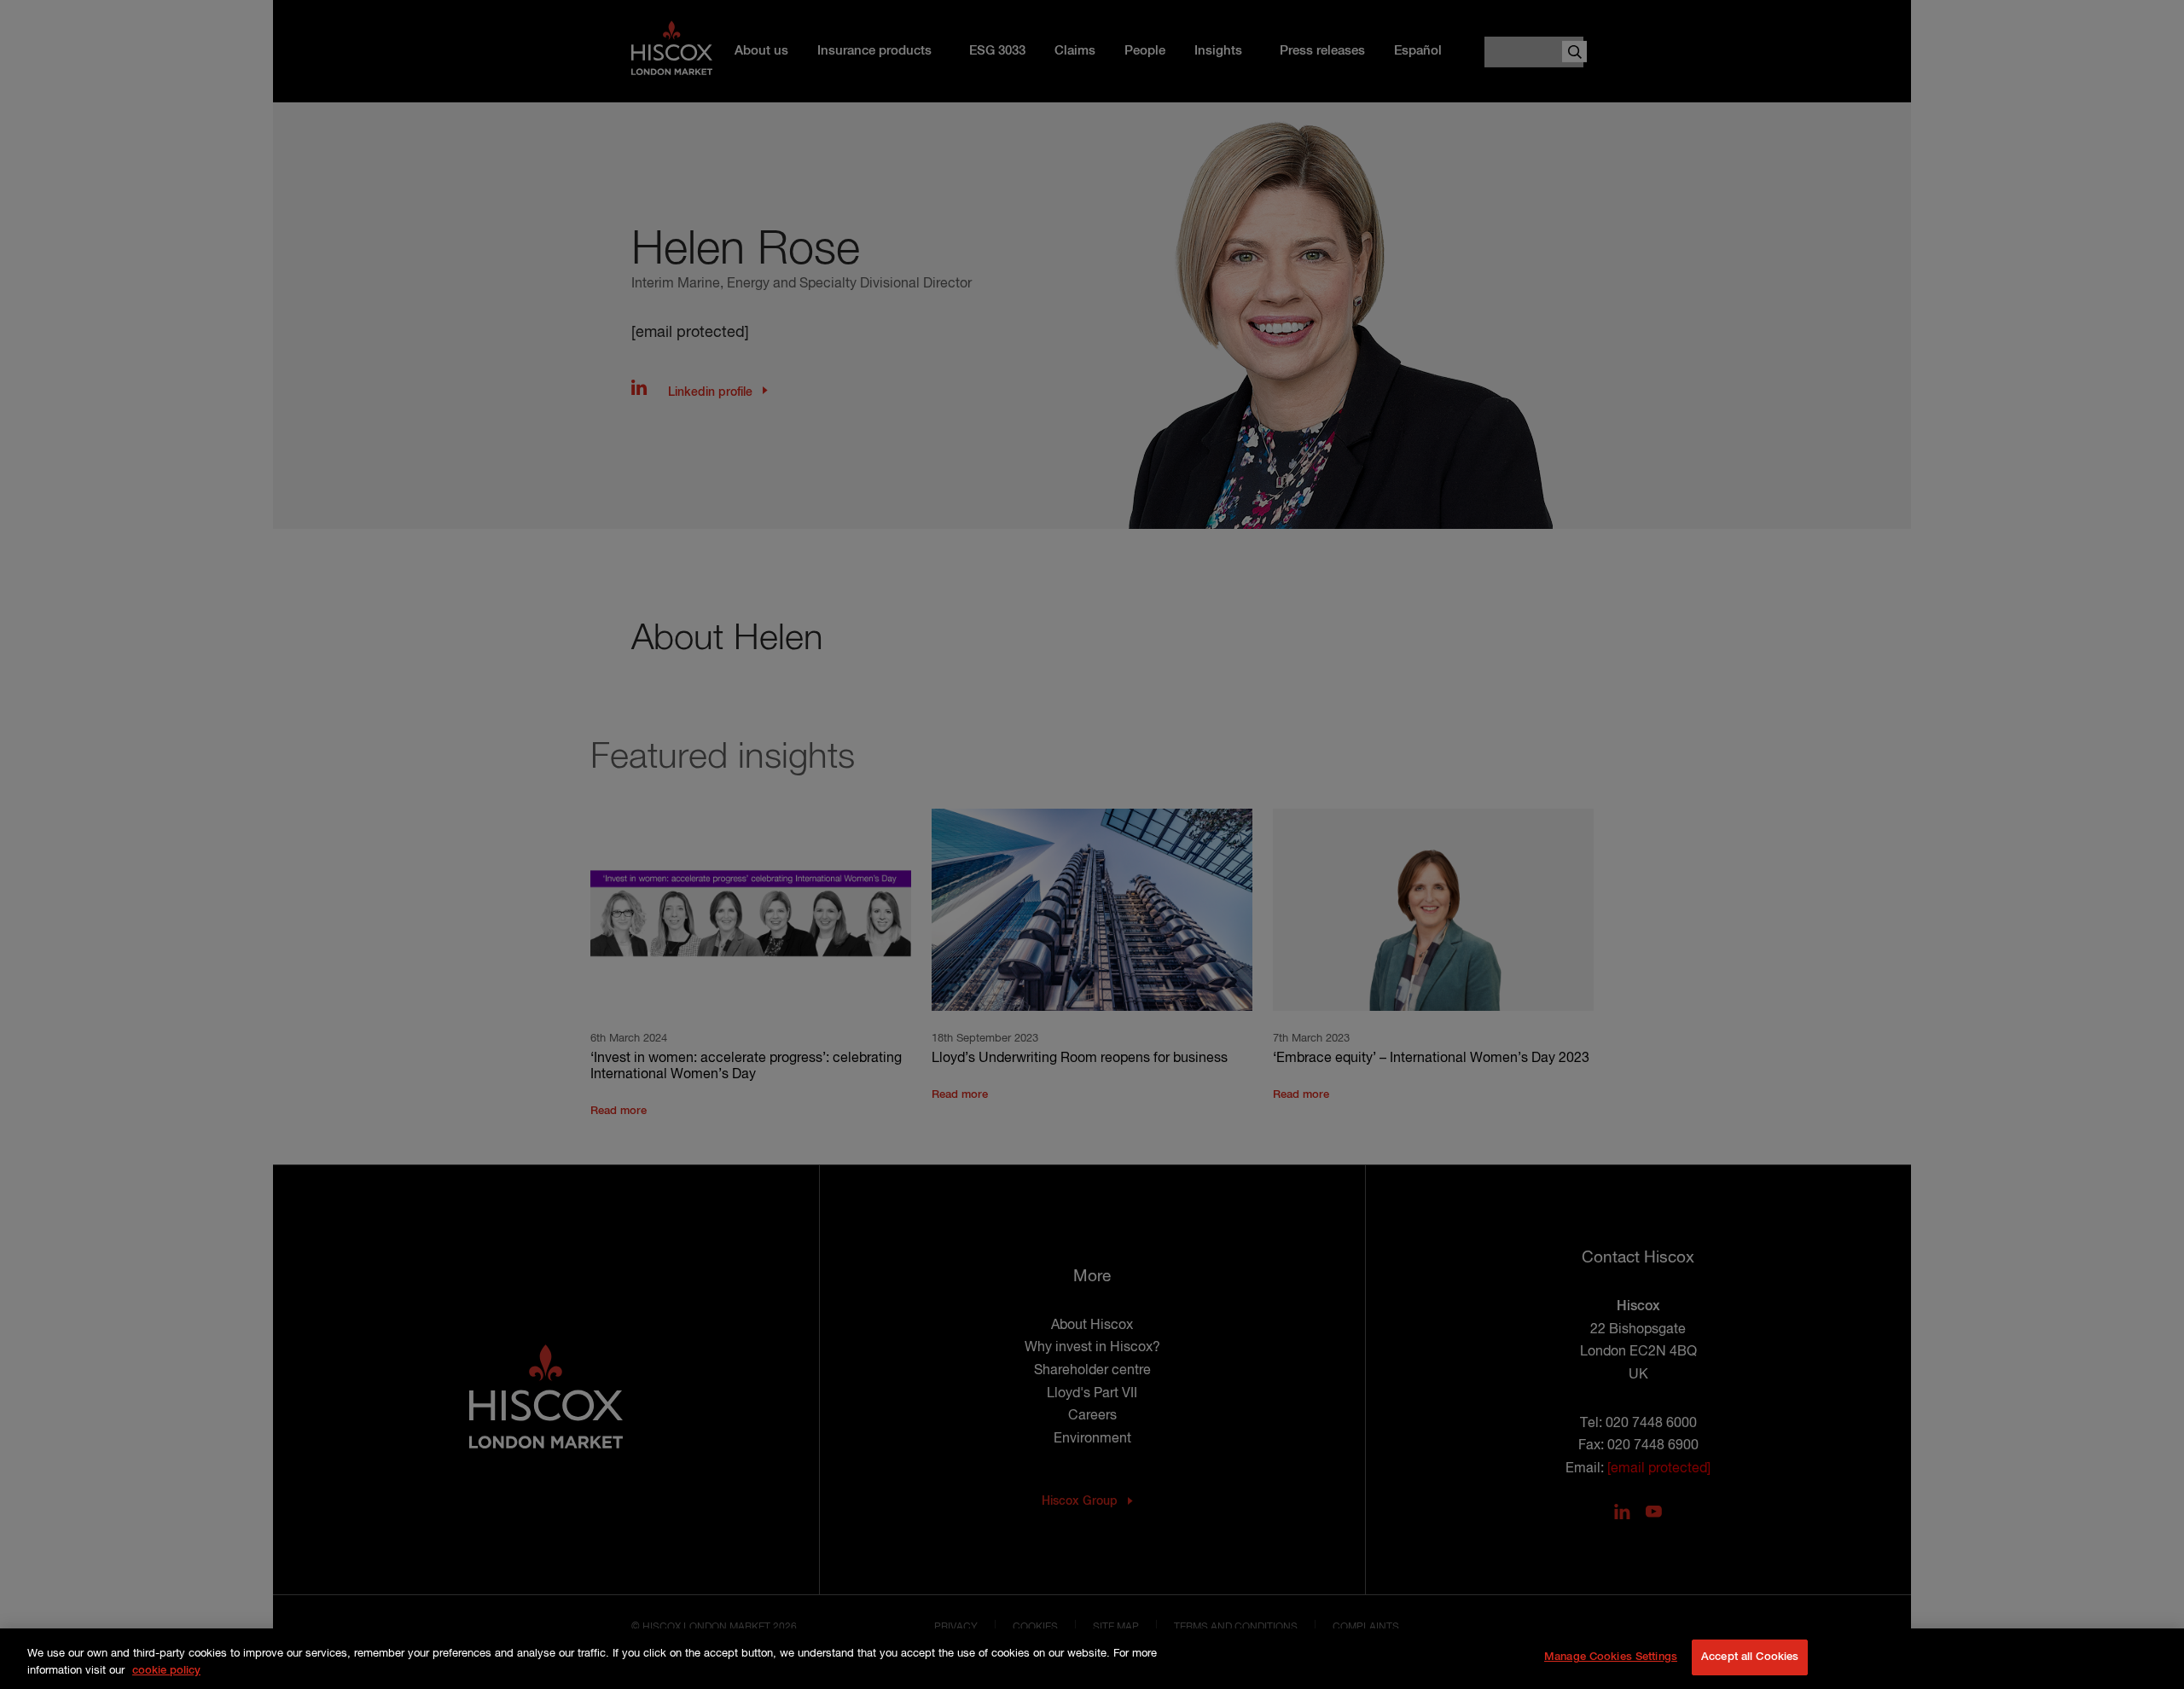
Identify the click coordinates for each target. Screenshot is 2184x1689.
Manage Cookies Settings (1611, 1657)
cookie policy (166, 1671)
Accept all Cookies (1750, 1657)
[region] (1092, 1659)
